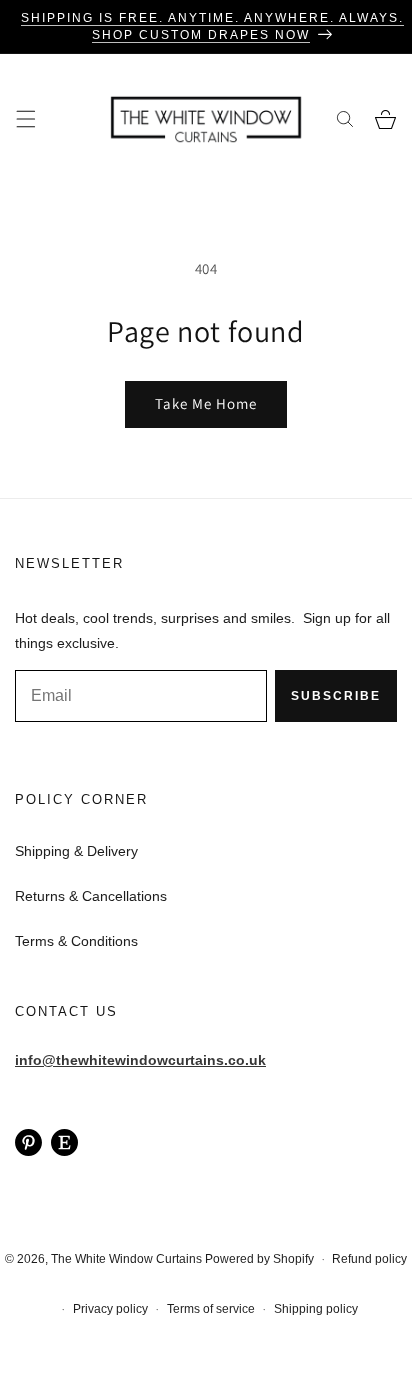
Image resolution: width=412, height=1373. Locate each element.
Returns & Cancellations (91, 896)
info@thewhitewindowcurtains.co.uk (140, 1060)
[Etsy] (64, 1141)
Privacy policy (110, 1309)
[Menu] (25, 119)
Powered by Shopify (259, 1259)
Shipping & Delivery (76, 851)
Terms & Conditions (76, 941)
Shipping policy (316, 1309)
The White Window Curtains (126, 1259)
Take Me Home (206, 403)
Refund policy (369, 1259)
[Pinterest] (28, 1141)
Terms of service (211, 1309)
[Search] (344, 119)
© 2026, (28, 1259)
